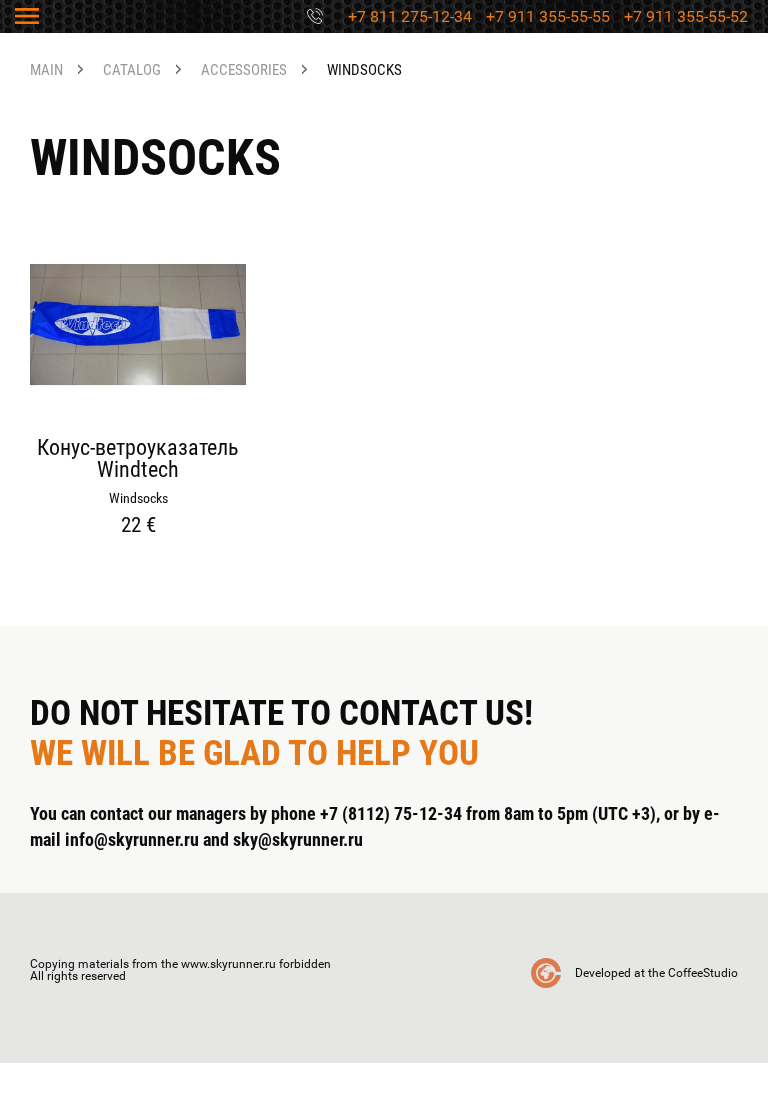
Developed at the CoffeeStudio (656, 973)
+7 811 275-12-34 (410, 16)
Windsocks (364, 70)
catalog (132, 70)
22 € (138, 525)
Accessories (244, 70)
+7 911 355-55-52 (686, 16)
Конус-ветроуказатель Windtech (138, 459)
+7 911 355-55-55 (548, 16)
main (46, 70)
